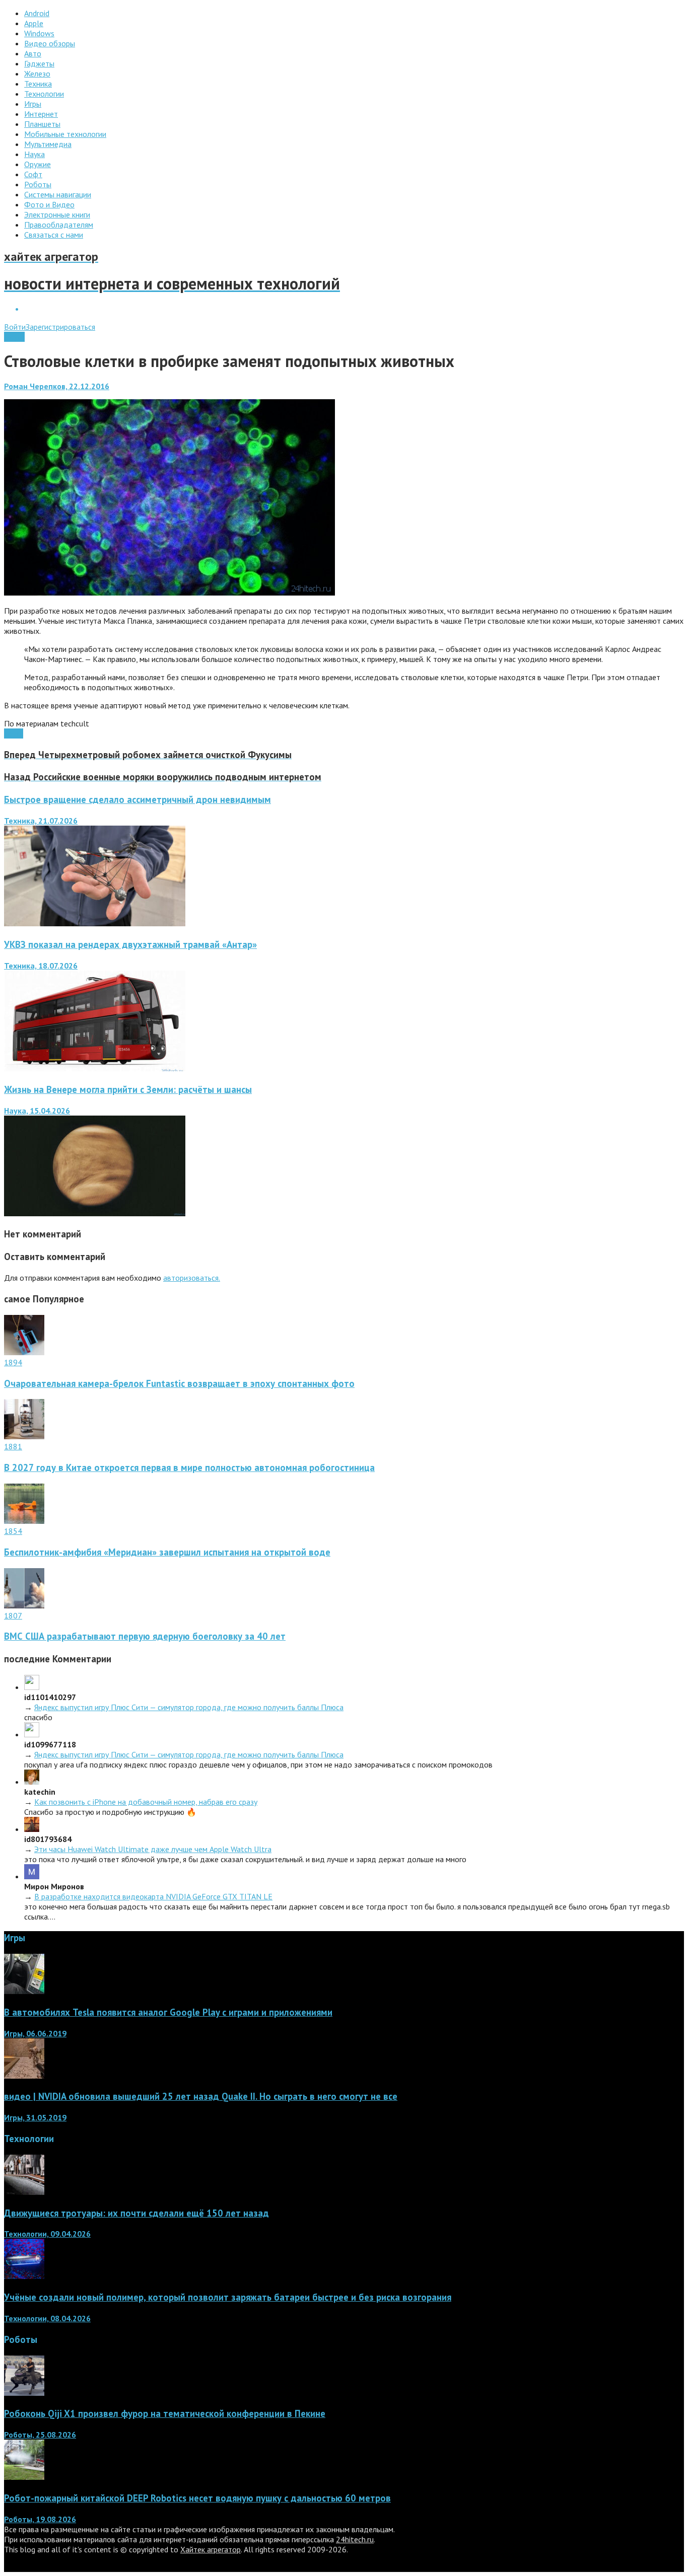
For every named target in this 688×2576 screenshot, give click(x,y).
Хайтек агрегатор (211, 2549)
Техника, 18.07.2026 (41, 966)
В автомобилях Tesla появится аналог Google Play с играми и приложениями (168, 2012)
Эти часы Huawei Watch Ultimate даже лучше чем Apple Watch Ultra (153, 1849)
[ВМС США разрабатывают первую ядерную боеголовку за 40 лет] (24, 1605)
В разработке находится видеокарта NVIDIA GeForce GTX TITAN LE (153, 1896)
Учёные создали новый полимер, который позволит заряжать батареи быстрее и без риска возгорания (228, 2297)
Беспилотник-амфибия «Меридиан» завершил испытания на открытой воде (167, 1552)
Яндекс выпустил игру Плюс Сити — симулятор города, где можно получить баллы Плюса (189, 1707)
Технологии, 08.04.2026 (47, 2318)
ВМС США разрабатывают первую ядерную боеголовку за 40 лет (145, 1636)
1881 (13, 1446)
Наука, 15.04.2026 (37, 1111)
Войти (15, 327)
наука (14, 733)
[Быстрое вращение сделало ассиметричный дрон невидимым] (95, 923)
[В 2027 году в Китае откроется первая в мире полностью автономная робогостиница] (24, 1436)
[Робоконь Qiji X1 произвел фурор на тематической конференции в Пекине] (24, 2393)
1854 (13, 1531)
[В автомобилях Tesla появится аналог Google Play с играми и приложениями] (24, 1991)
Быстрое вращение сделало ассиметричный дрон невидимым (137, 799)
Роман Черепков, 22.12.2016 (57, 386)
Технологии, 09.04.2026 (47, 2234)
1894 (13, 1362)
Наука (14, 337)
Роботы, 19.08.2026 (40, 2519)
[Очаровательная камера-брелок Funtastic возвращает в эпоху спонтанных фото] (24, 1352)
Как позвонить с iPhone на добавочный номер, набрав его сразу (146, 1802)
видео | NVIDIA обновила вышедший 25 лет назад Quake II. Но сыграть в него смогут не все (201, 2096)
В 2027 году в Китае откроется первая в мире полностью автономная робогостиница (189, 1467)
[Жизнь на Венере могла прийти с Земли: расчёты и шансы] (95, 1213)
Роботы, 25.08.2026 (40, 2435)
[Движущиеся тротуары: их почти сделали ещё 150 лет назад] (24, 2192)
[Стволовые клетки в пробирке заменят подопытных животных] (169, 593)
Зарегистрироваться (60, 327)
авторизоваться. (192, 1278)
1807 (13, 1615)
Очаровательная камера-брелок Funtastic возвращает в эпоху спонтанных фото (179, 1383)
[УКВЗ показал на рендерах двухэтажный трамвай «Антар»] (95, 1068)
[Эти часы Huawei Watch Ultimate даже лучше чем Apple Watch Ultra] (32, 1829)
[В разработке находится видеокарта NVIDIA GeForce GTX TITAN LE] (32, 1876)
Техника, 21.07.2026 (41, 821)
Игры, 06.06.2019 (35, 2033)
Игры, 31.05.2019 (35, 2117)
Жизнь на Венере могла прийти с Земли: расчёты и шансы (128, 1089)
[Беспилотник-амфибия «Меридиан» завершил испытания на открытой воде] (24, 1521)
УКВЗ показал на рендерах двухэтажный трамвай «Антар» (130, 944)
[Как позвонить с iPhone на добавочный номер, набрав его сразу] (32, 1782)
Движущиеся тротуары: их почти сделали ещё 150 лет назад (136, 2213)
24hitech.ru (355, 2539)
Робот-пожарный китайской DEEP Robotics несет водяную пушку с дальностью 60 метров (197, 2498)
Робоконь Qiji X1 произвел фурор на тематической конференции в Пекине (165, 2413)
